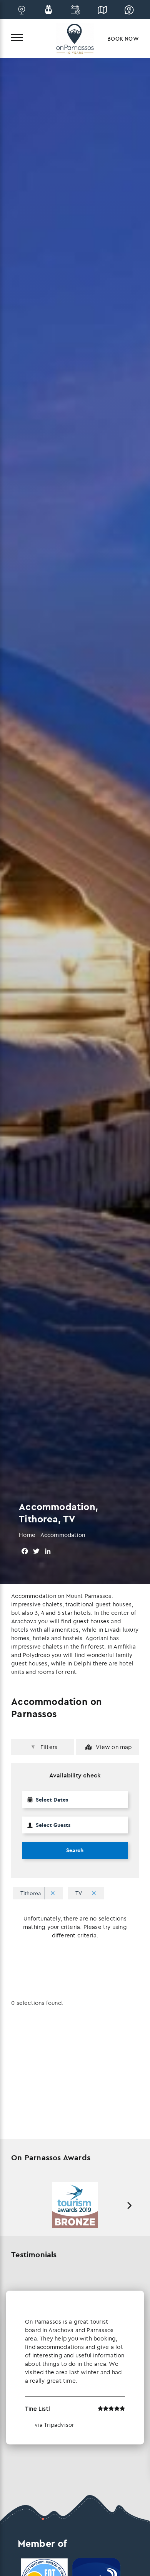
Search (75, 1850)
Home (27, 1535)
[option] (75, 2205)
